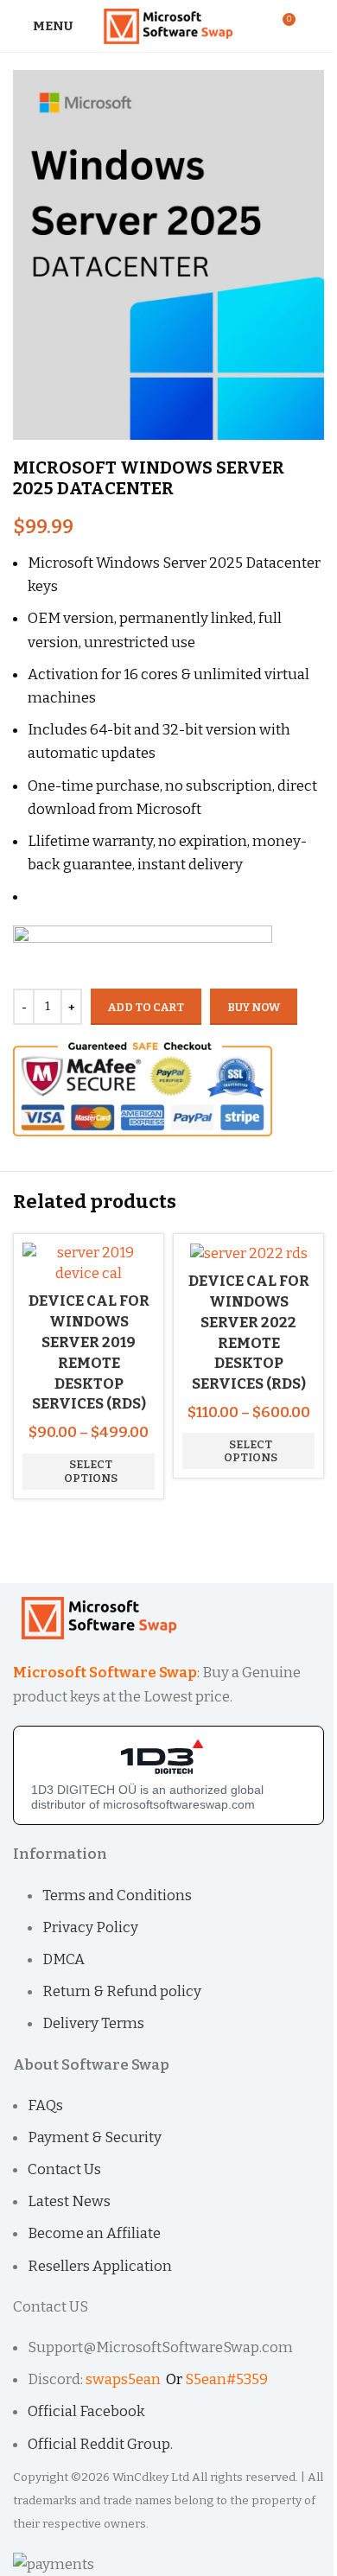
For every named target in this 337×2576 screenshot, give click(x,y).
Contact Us (64, 2169)
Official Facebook (88, 2411)
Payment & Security (95, 2137)
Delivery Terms (93, 2023)
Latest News (69, 2201)
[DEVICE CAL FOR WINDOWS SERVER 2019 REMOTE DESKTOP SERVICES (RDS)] (89, 1263)
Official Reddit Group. (100, 2444)
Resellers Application (100, 2266)
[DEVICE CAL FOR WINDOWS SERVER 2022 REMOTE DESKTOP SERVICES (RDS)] (249, 1253)
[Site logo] (169, 25)
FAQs (45, 2105)
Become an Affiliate (94, 2233)
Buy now (254, 1007)
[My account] (317, 26)
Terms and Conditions (117, 1895)
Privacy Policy (90, 1927)
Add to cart (146, 1007)
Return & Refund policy (122, 1991)
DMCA (64, 1959)
